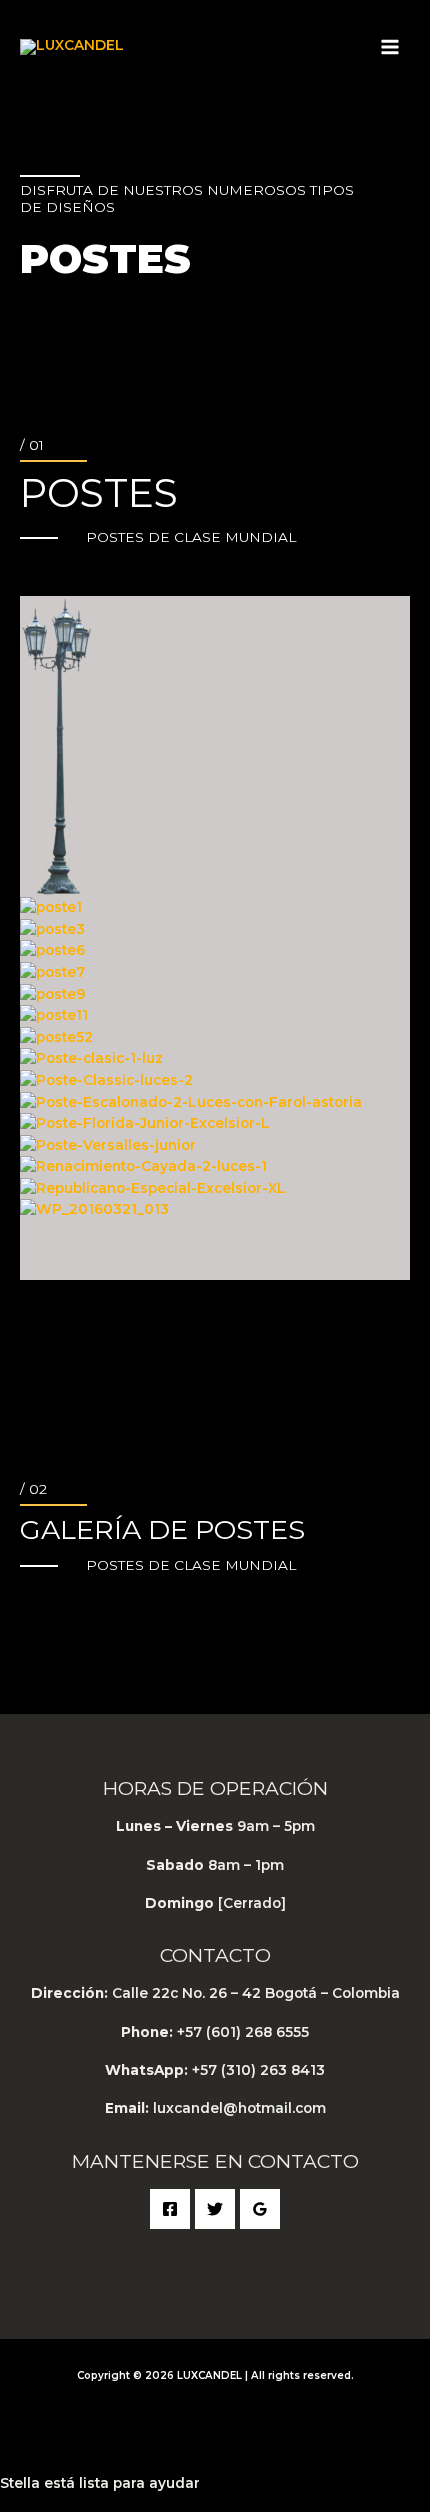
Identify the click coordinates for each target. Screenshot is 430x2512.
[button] (215, 1235)
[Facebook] (170, 2209)
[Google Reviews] (260, 2209)
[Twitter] (215, 2209)
